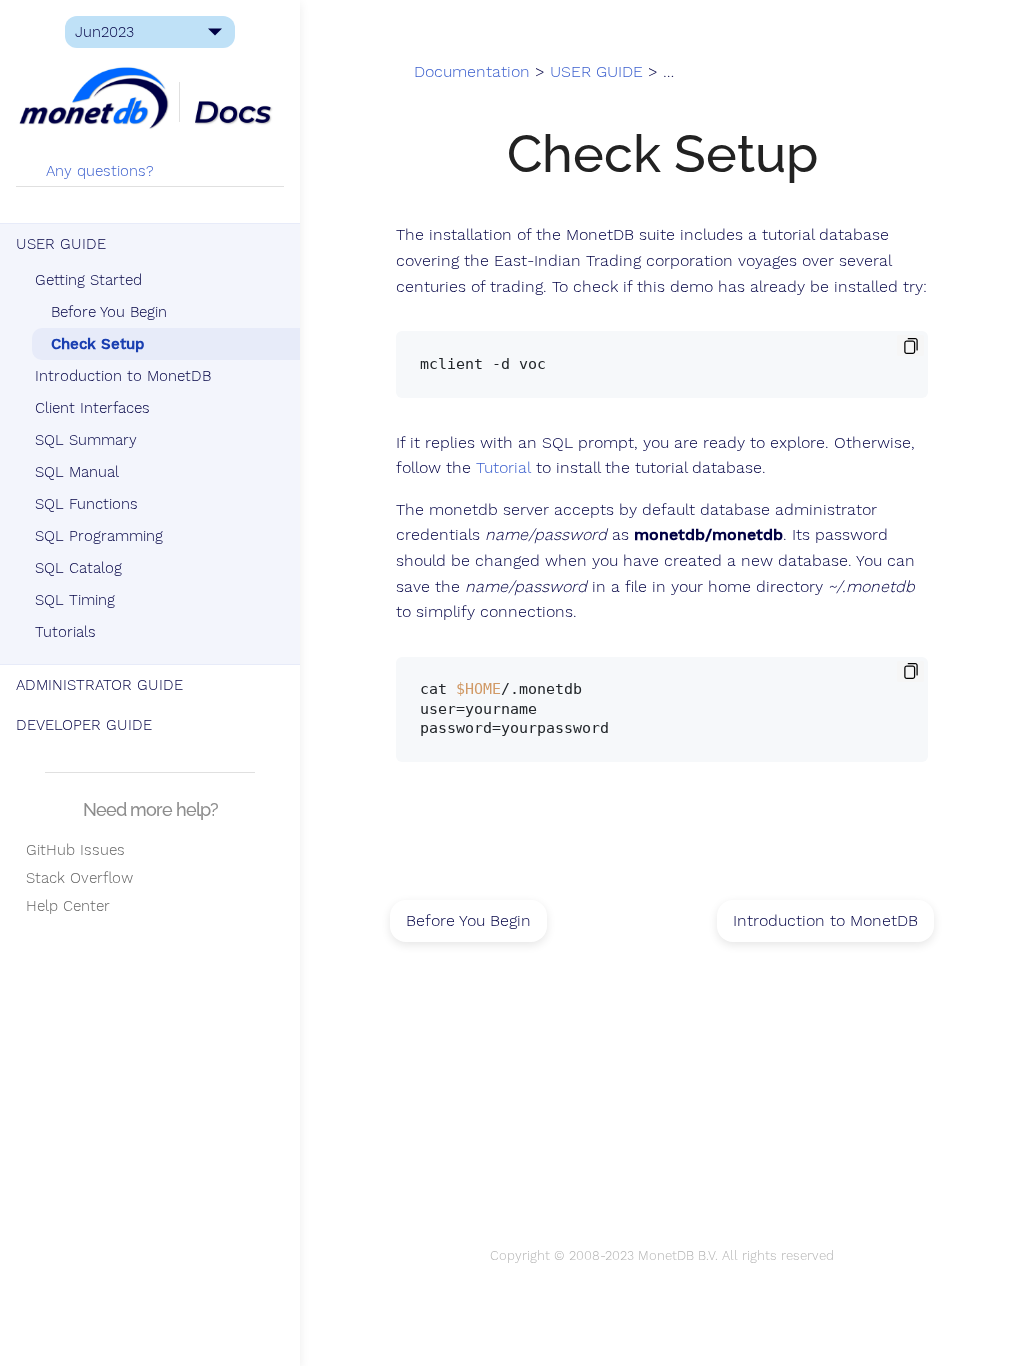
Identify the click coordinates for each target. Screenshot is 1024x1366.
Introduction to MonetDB (123, 376)
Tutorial (503, 468)
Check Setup (97, 344)
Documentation (472, 72)
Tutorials (65, 632)
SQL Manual (77, 472)
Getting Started (88, 280)
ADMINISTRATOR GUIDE (99, 685)
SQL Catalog (78, 568)
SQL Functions (86, 504)
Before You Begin (109, 312)
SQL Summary (86, 440)
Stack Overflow (74, 878)
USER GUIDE (61, 244)
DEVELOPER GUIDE (84, 725)
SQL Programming (99, 536)
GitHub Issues (70, 850)
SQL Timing (75, 600)
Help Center (63, 906)
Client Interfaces (92, 408)
